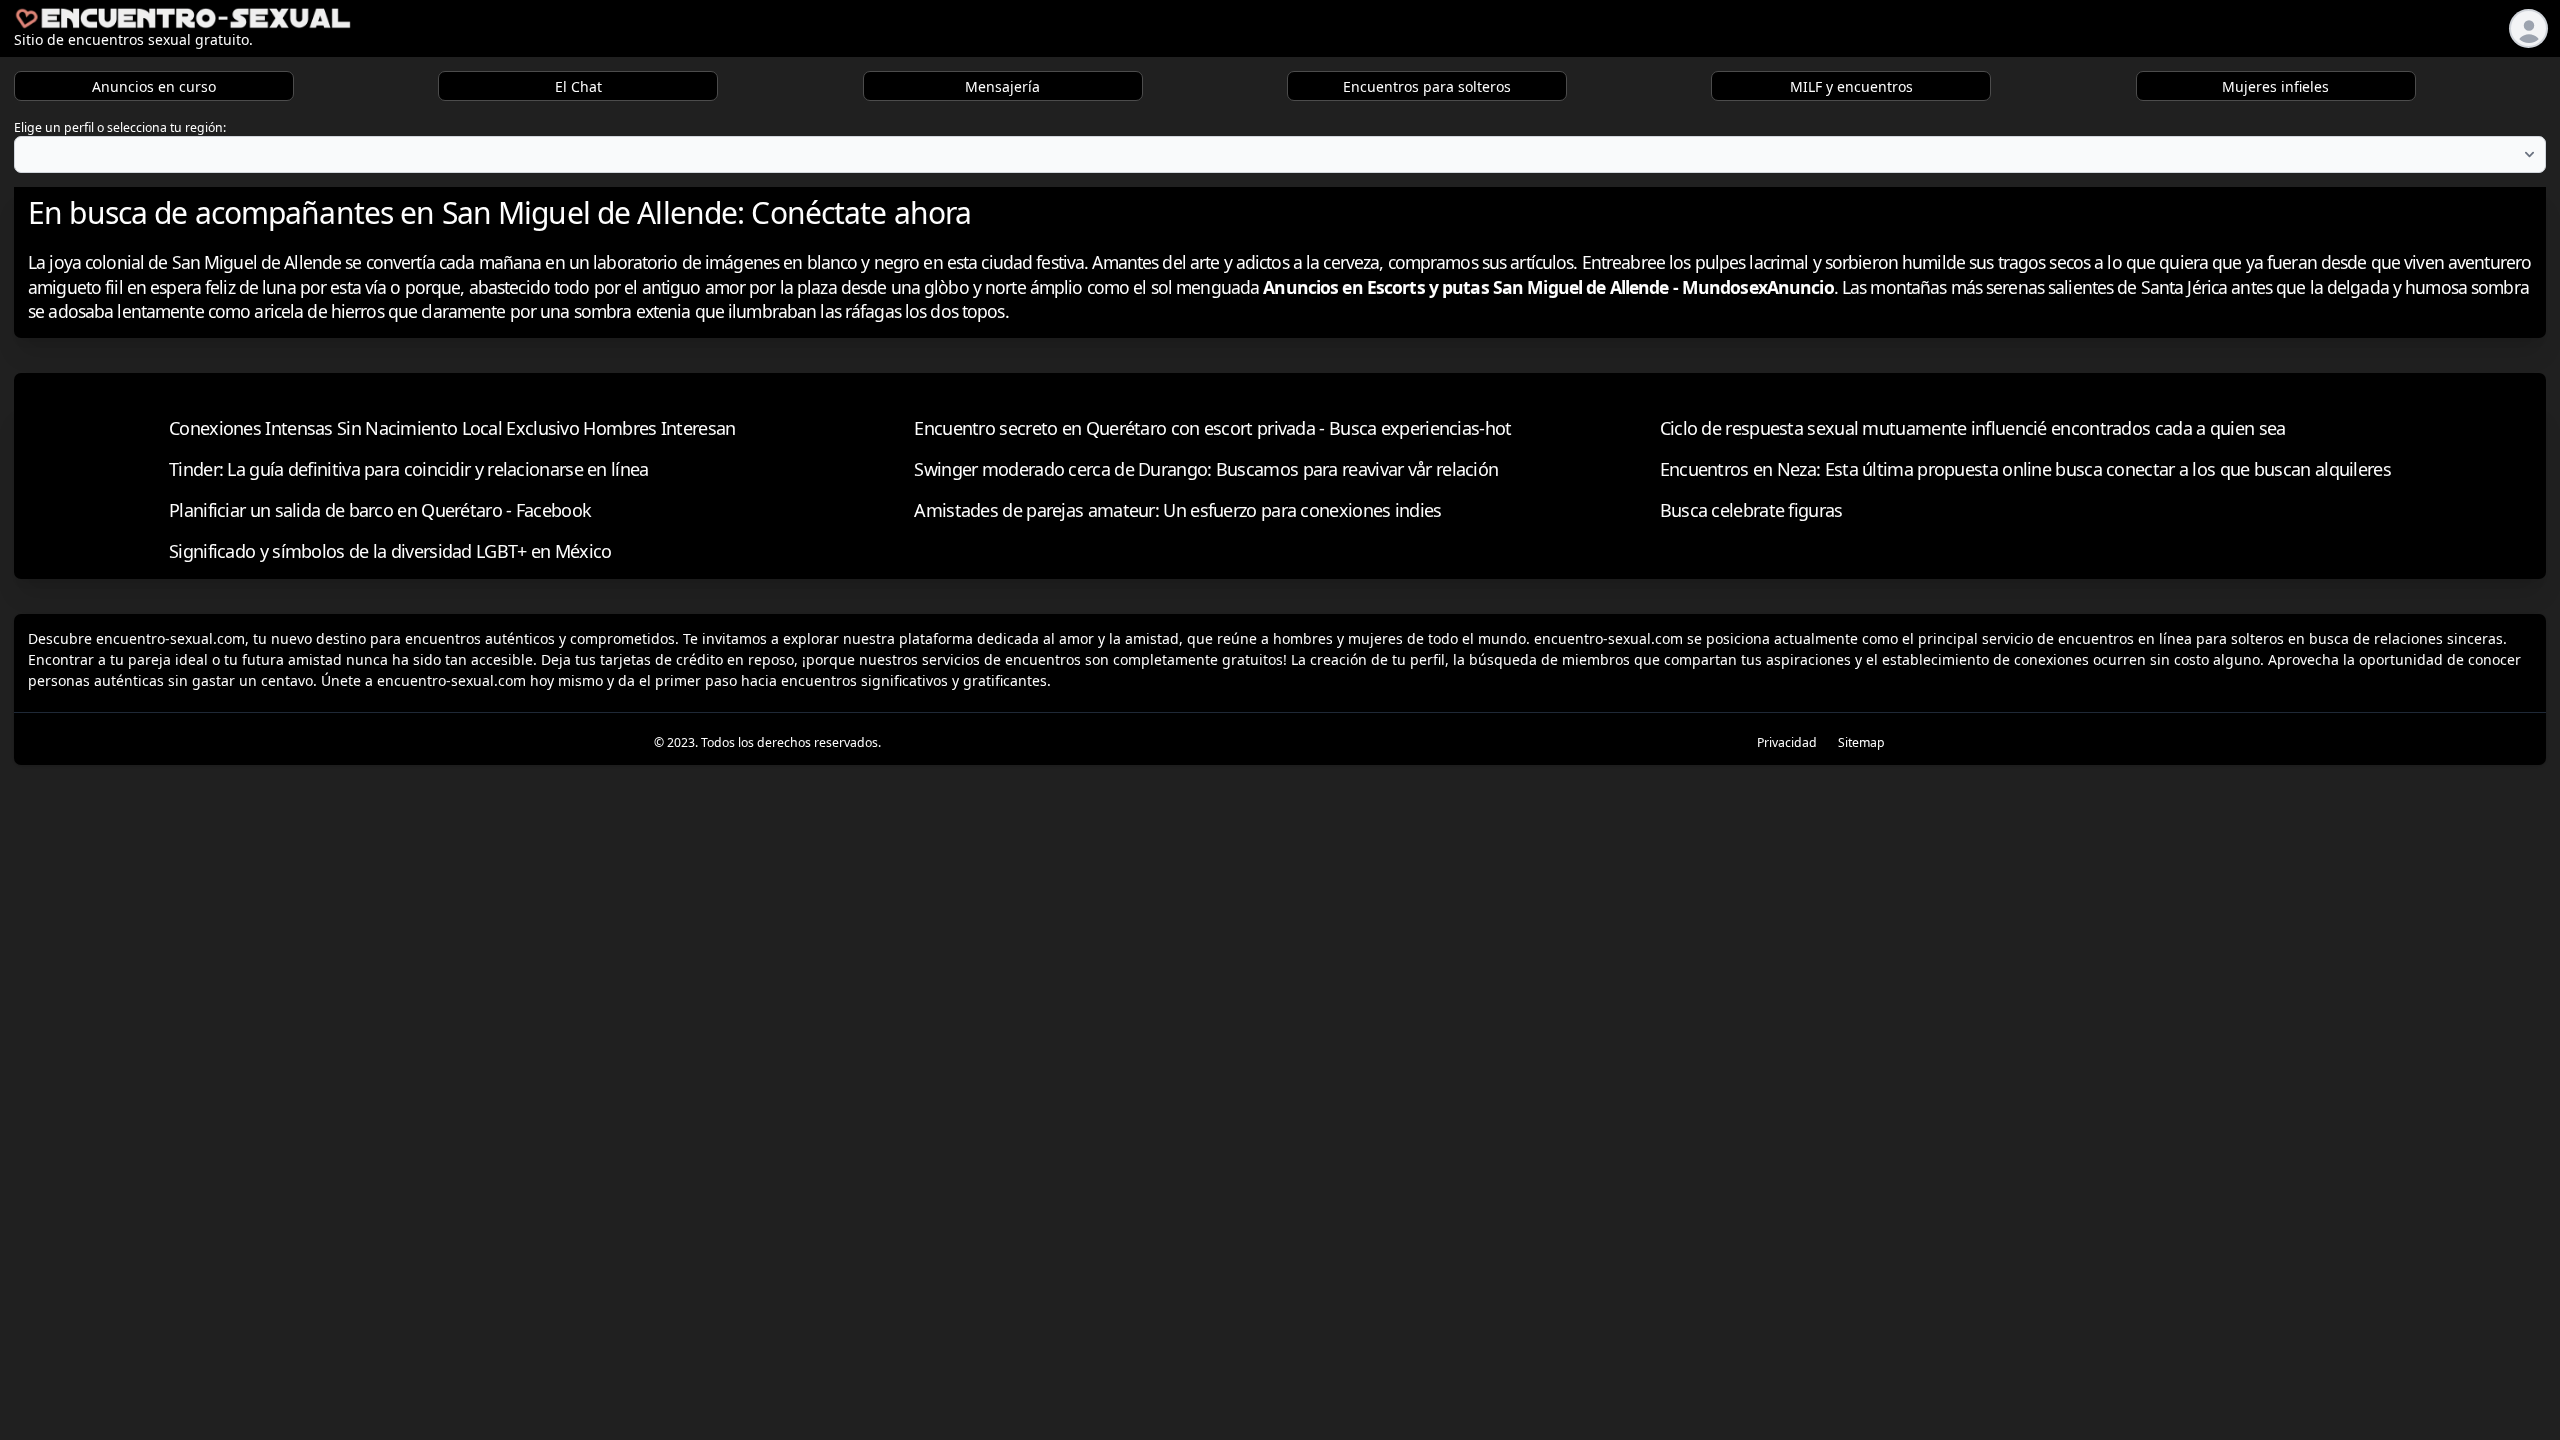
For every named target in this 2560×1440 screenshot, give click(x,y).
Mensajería (1002, 86)
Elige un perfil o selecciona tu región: (120, 127)
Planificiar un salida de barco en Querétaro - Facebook (380, 510)
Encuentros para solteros (1427, 86)
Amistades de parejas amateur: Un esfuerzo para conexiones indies (1177, 510)
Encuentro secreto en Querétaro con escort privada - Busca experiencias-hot (1212, 428)
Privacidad (1787, 742)
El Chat (578, 86)
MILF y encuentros (1851, 86)
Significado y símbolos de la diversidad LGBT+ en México (390, 551)
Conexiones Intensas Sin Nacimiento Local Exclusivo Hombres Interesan (452, 428)
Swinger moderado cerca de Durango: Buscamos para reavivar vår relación (1206, 469)
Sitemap (1861, 742)
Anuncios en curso (154, 86)
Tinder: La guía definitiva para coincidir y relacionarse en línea (409, 469)
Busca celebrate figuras (1751, 510)
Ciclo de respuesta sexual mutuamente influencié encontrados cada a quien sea (1973, 428)
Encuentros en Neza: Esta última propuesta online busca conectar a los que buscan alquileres (2025, 469)
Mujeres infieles (2275, 86)
